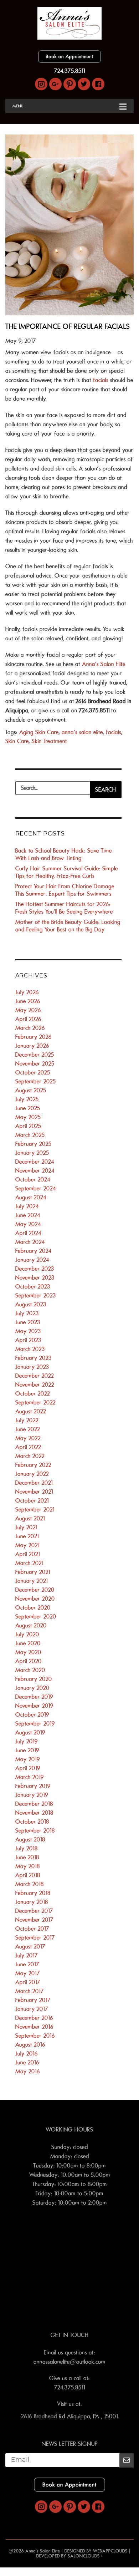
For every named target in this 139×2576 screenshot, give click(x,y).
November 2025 (35, 1064)
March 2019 (30, 1777)
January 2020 (32, 1688)
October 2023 (33, 1287)
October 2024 (33, 1180)
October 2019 (32, 1715)
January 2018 (32, 1902)
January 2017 (32, 2009)
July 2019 (27, 1742)
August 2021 (30, 1519)
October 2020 (33, 1608)
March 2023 (30, 1349)
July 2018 (27, 1849)
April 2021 (28, 1554)
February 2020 (34, 1679)
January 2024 (32, 1260)
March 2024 (30, 1242)
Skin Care (17, 741)
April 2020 (29, 1661)
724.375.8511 (70, 71)
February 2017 (33, 2000)
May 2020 (28, 1652)
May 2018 (28, 1866)
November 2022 (35, 1385)
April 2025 (28, 1126)
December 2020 (35, 1590)
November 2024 (35, 1171)
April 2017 (28, 1982)
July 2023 (27, 1314)
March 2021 (29, 1563)
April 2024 (28, 1233)
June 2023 (28, 1322)
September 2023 (36, 1296)
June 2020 (28, 1643)
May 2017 (28, 1973)
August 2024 (31, 1198)
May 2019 (28, 1759)
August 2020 (31, 1626)
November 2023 (35, 1278)
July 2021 (26, 1528)
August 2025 (31, 1091)
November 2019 (34, 1706)
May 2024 (28, 1224)
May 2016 (28, 2072)
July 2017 (27, 1956)
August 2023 (31, 1305)
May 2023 (28, 1331)
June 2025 (28, 1108)
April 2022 (28, 1447)
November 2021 (34, 1492)
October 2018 (32, 1822)
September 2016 (35, 2036)
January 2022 (32, 1474)
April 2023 (28, 1340)
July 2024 (27, 1206)
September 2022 (35, 1403)
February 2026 (34, 1037)
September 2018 (35, 1831)
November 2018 (34, 1813)
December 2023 (35, 1269)
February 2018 (33, 1893)
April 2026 (28, 1019)
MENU (18, 106)
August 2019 (30, 1733)
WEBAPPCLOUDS (110, 2551)
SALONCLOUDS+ (85, 2556)
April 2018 (28, 1875)
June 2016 (27, 2063)
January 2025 (32, 1153)
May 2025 (28, 1117)
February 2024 (34, 1251)
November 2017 (34, 1920)
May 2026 (28, 1010)
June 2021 (27, 1536)
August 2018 (30, 1840)
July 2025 (27, 1099)
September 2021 (35, 1510)
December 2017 (34, 1911)
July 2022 (27, 1421)
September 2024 (36, 1189)
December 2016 (34, 2018)
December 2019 (34, 1697)
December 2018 (34, 1804)
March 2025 (30, 1135)
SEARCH (105, 790)
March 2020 (30, 1670)
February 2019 (33, 1786)
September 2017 (35, 1938)
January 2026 (32, 1046)
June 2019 (27, 1751)
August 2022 (31, 1412)
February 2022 (33, 1465)
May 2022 (28, 1438)
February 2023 (34, 1358)
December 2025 (35, 1055)
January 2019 (32, 1795)
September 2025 (36, 1082)
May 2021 (27, 1545)
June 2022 (28, 1429)
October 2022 (33, 1394)
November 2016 (34, 2027)
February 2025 (34, 1144)
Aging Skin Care (39, 732)
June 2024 (28, 1215)
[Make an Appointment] (69, 61)
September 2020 (36, 1617)
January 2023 (32, 1367)
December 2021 (34, 1483)
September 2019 (35, 1724)
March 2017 (30, 1991)
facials (101, 380)
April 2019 (28, 1768)
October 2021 (32, 1501)
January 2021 (32, 1581)
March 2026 (30, 1028)
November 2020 (35, 1599)
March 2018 (30, 1884)
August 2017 (30, 1947)
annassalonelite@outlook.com (69, 2362)
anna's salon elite (82, 732)
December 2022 (35, 1376)
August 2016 (30, 2045)
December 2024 (35, 1162)
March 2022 (30, 1456)
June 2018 (27, 1858)
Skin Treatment (49, 741)
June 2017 (27, 1965)
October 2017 (32, 1929)
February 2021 (33, 1572)
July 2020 (27, 1635)
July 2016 (27, 2054)
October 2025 (33, 1073)
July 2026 (27, 992)
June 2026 (28, 1001)
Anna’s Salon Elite (104, 664)
